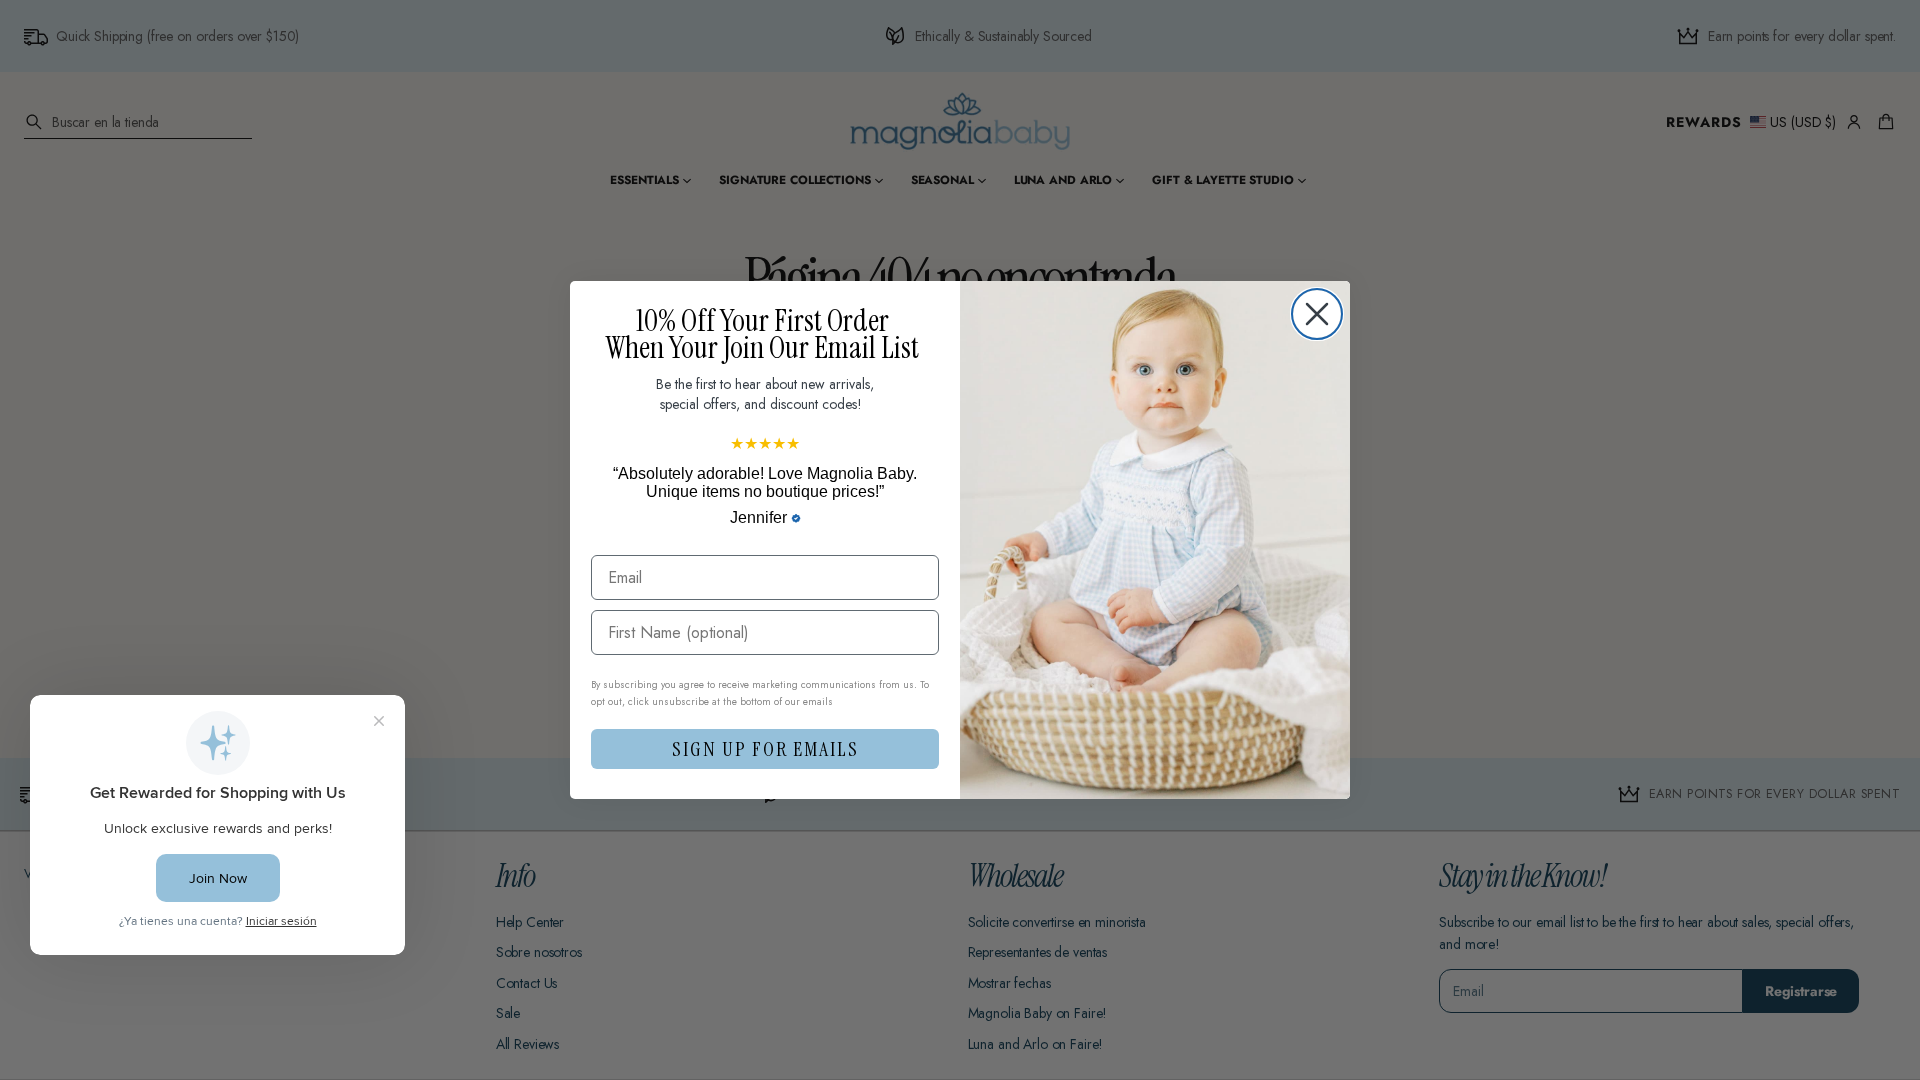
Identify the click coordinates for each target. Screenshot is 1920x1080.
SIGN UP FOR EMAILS (765, 749)
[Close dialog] (1317, 314)
